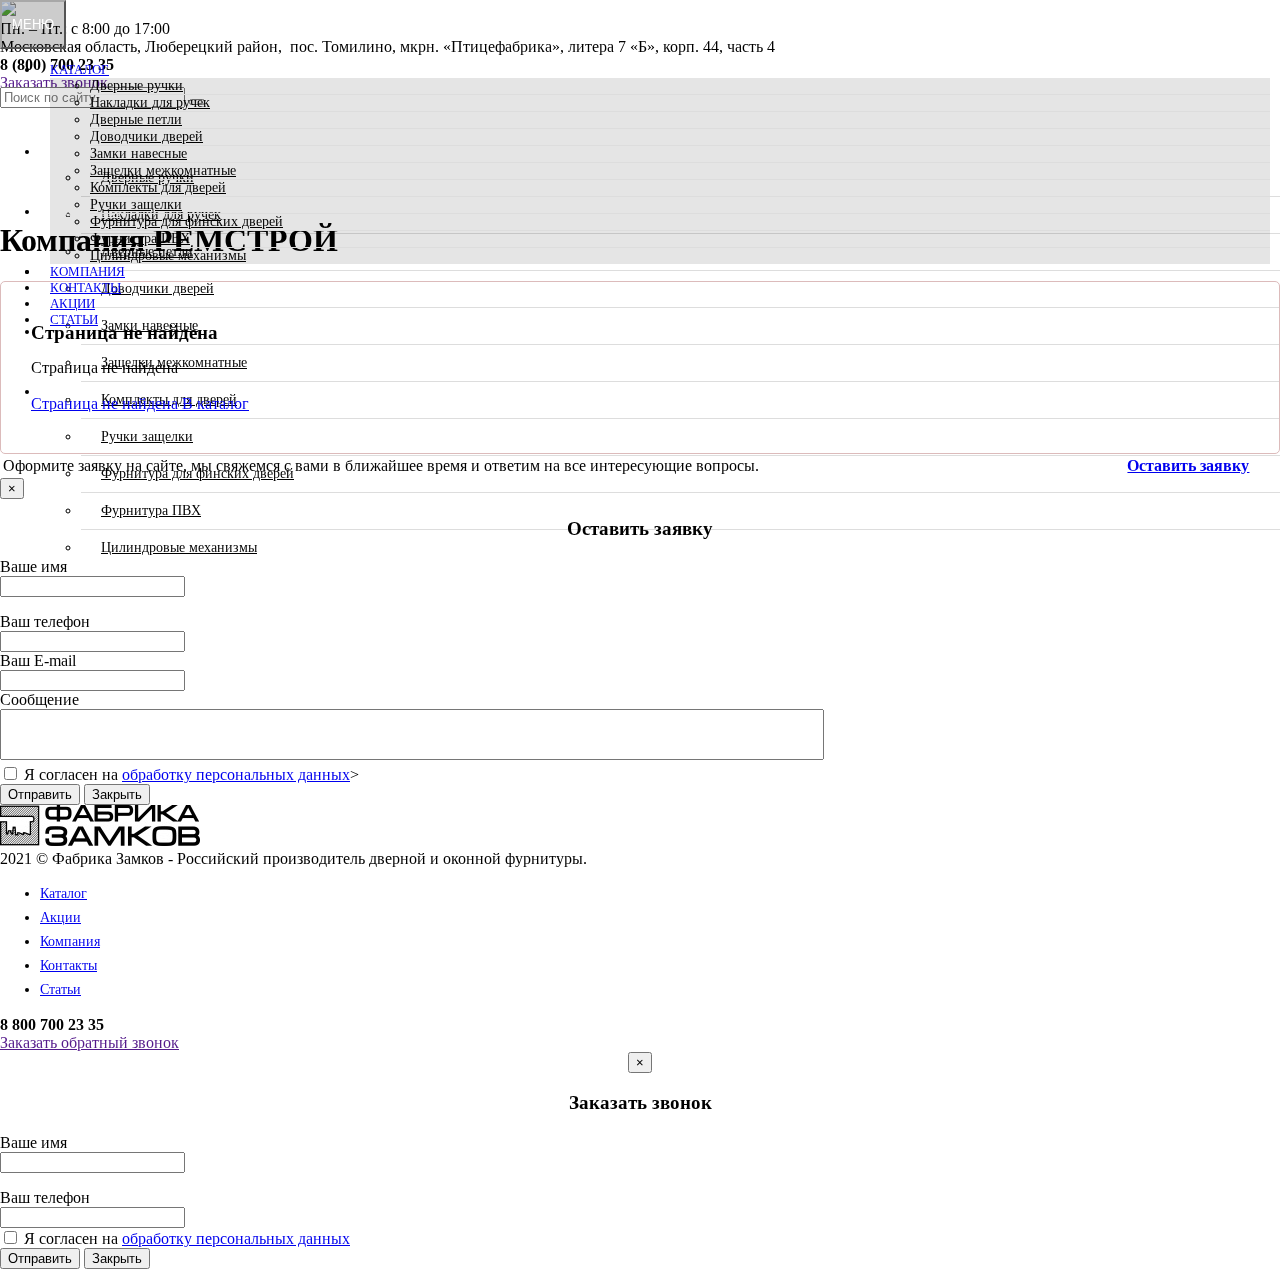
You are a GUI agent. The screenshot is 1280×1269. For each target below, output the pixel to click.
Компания (87, 271)
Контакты (85, 287)
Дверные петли (136, 119)
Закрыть (117, 794)
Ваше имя (33, 566)
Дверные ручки (136, 85)
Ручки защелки (136, 204)
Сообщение (39, 699)
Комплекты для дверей (158, 187)
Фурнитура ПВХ (140, 238)
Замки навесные (138, 153)
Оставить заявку (1188, 465)
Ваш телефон (45, 621)
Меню (33, 24)
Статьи (74, 319)
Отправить (40, 794)
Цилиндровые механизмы (168, 255)
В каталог (215, 403)
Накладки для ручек (150, 102)
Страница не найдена (106, 403)
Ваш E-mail (38, 660)
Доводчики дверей (146, 136)
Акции (72, 303)
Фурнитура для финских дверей (186, 221)
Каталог (79, 69)
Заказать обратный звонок (89, 1042)
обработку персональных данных (236, 774)
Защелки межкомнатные (163, 170)
